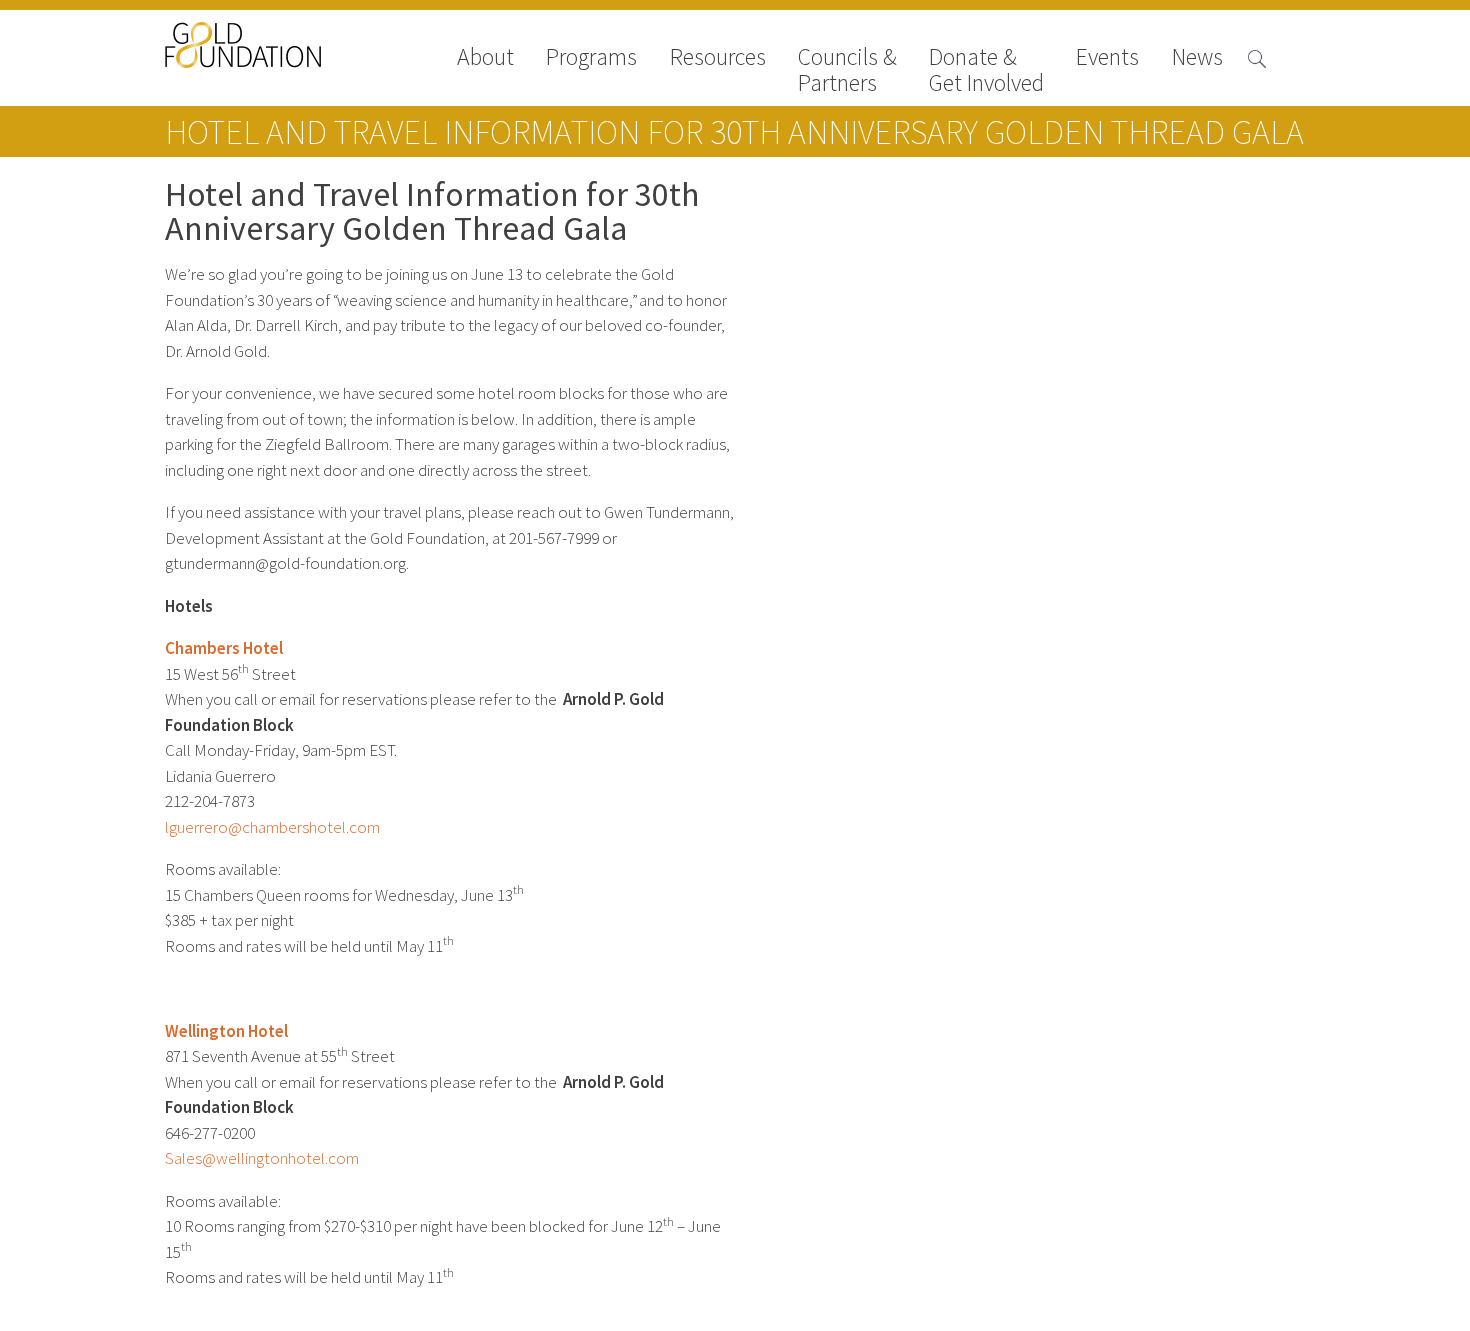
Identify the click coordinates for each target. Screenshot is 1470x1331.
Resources (718, 58)
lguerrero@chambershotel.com (272, 827)
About (485, 58)
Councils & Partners (847, 70)
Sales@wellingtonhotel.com (262, 1158)
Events (1107, 58)
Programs (591, 58)
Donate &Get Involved (986, 70)
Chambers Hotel (224, 648)
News (1197, 58)
